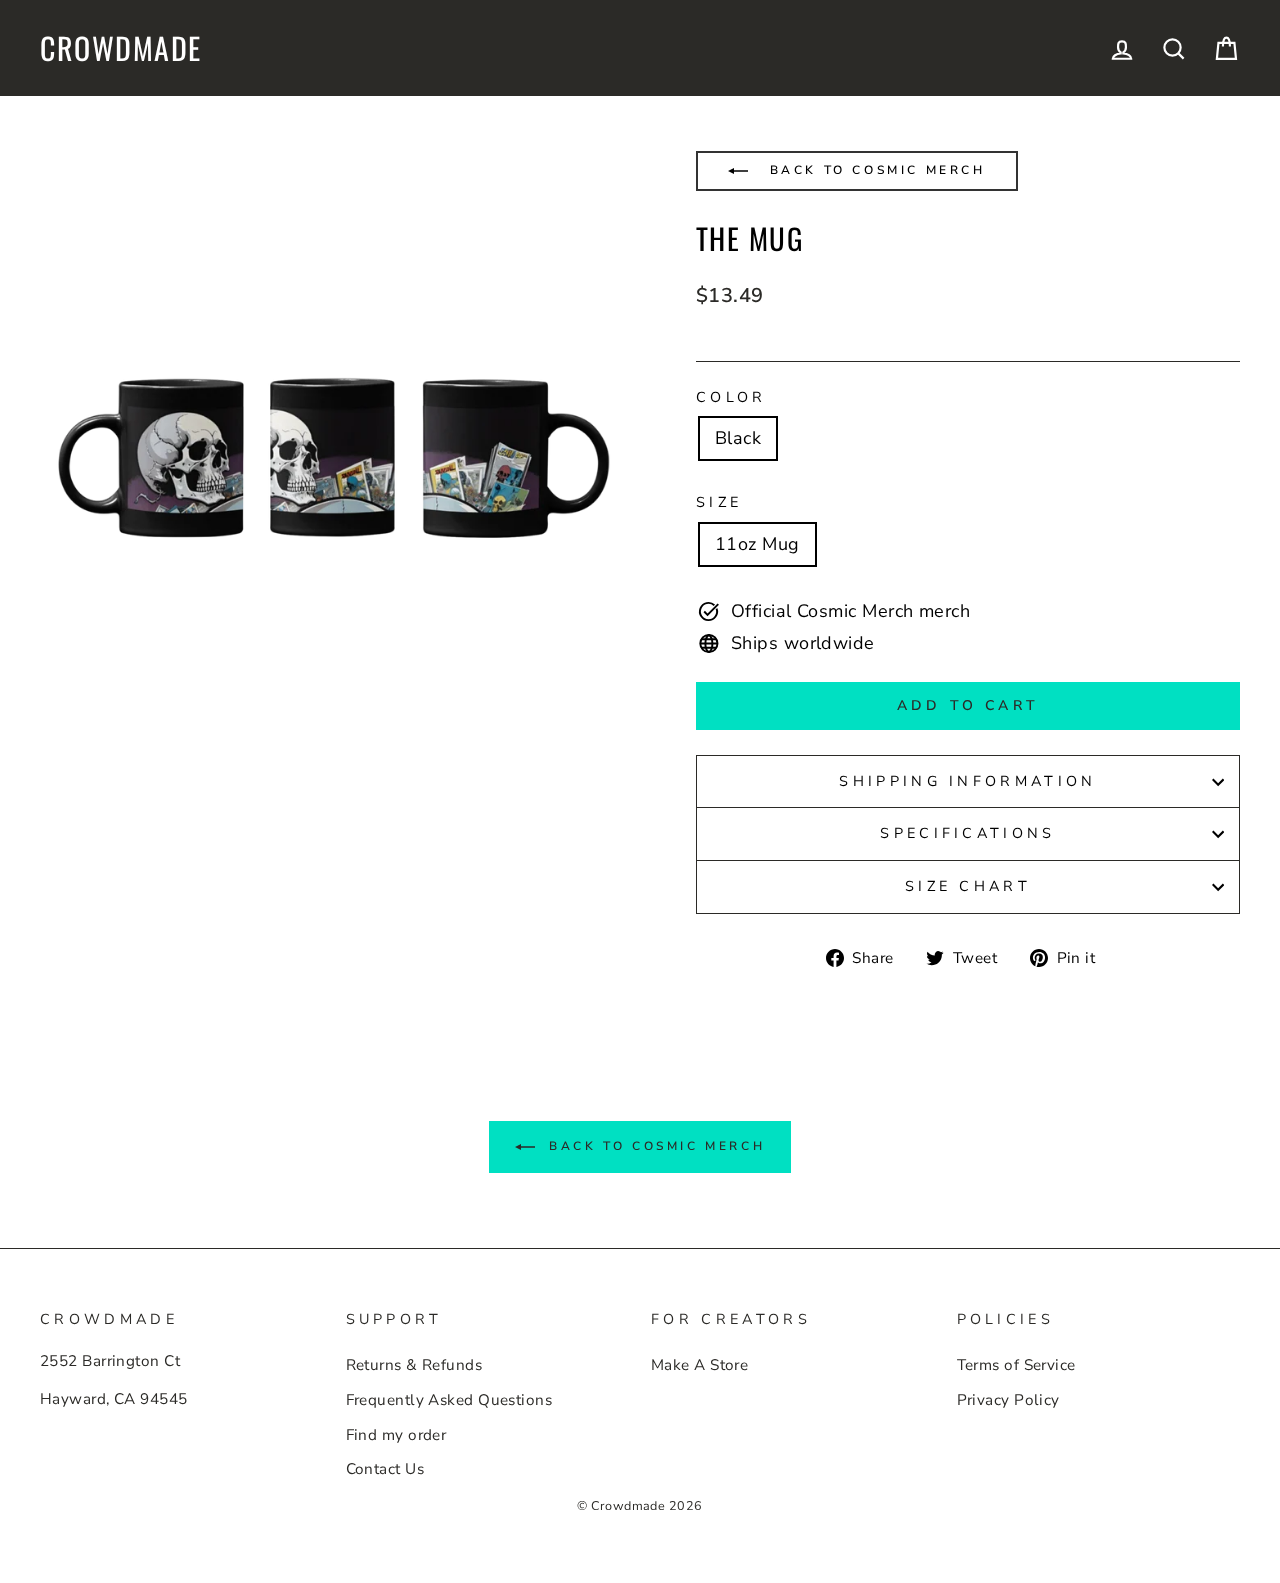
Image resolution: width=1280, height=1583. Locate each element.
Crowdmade (121, 48)
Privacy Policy (1008, 1400)
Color (731, 397)
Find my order (396, 1435)
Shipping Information (967, 781)
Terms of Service (1016, 1365)
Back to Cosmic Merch (874, 170)
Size (719, 502)
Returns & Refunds (414, 1365)
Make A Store (699, 1365)
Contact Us (385, 1469)
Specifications (967, 833)
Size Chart (968, 886)
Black (738, 438)
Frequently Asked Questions (449, 1400)
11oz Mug (757, 544)
